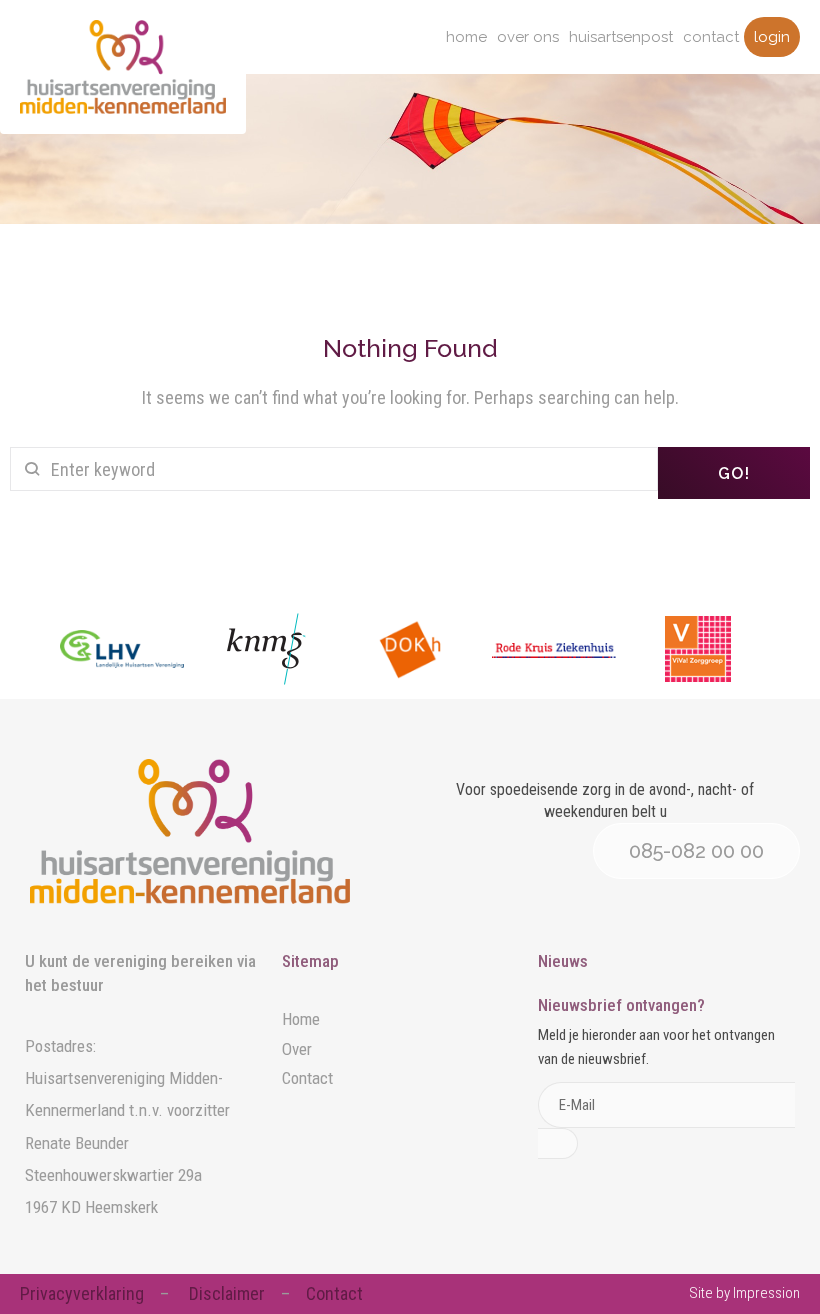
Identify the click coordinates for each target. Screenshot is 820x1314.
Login (772, 37)
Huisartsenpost (621, 37)
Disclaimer (227, 1293)
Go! (734, 473)
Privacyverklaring (82, 1293)
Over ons (528, 37)
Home (466, 37)
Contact (711, 37)
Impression (766, 1293)
